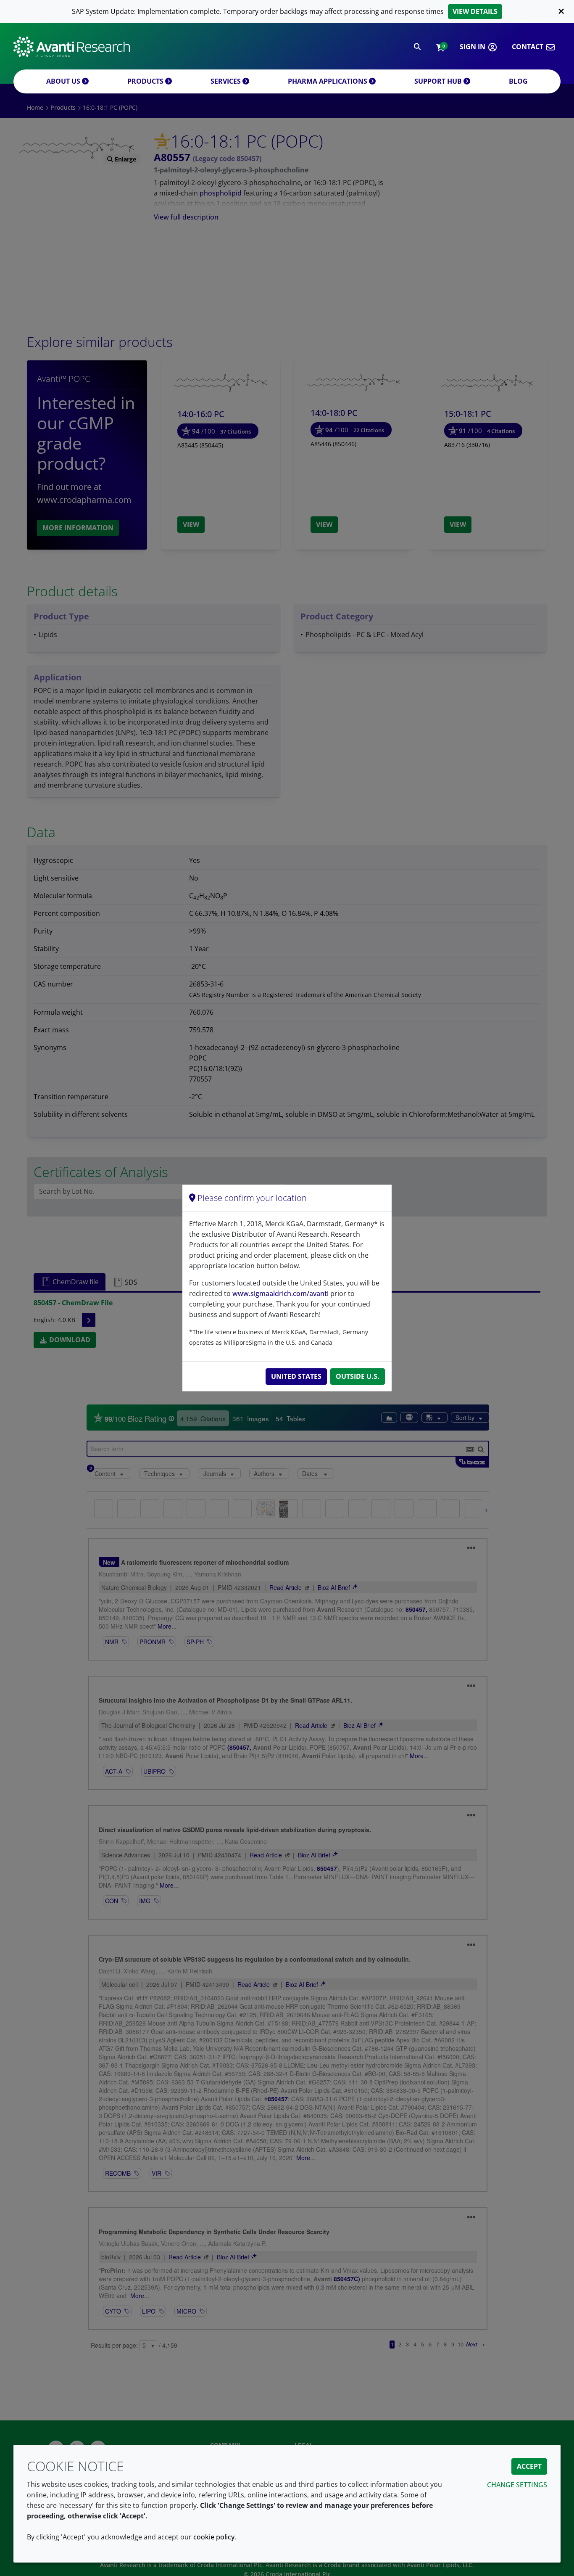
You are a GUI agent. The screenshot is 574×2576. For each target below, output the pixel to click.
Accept (529, 2466)
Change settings (517, 2485)
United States (296, 1376)
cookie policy (214, 2537)
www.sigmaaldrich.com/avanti (280, 1293)
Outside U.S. (358, 1376)
